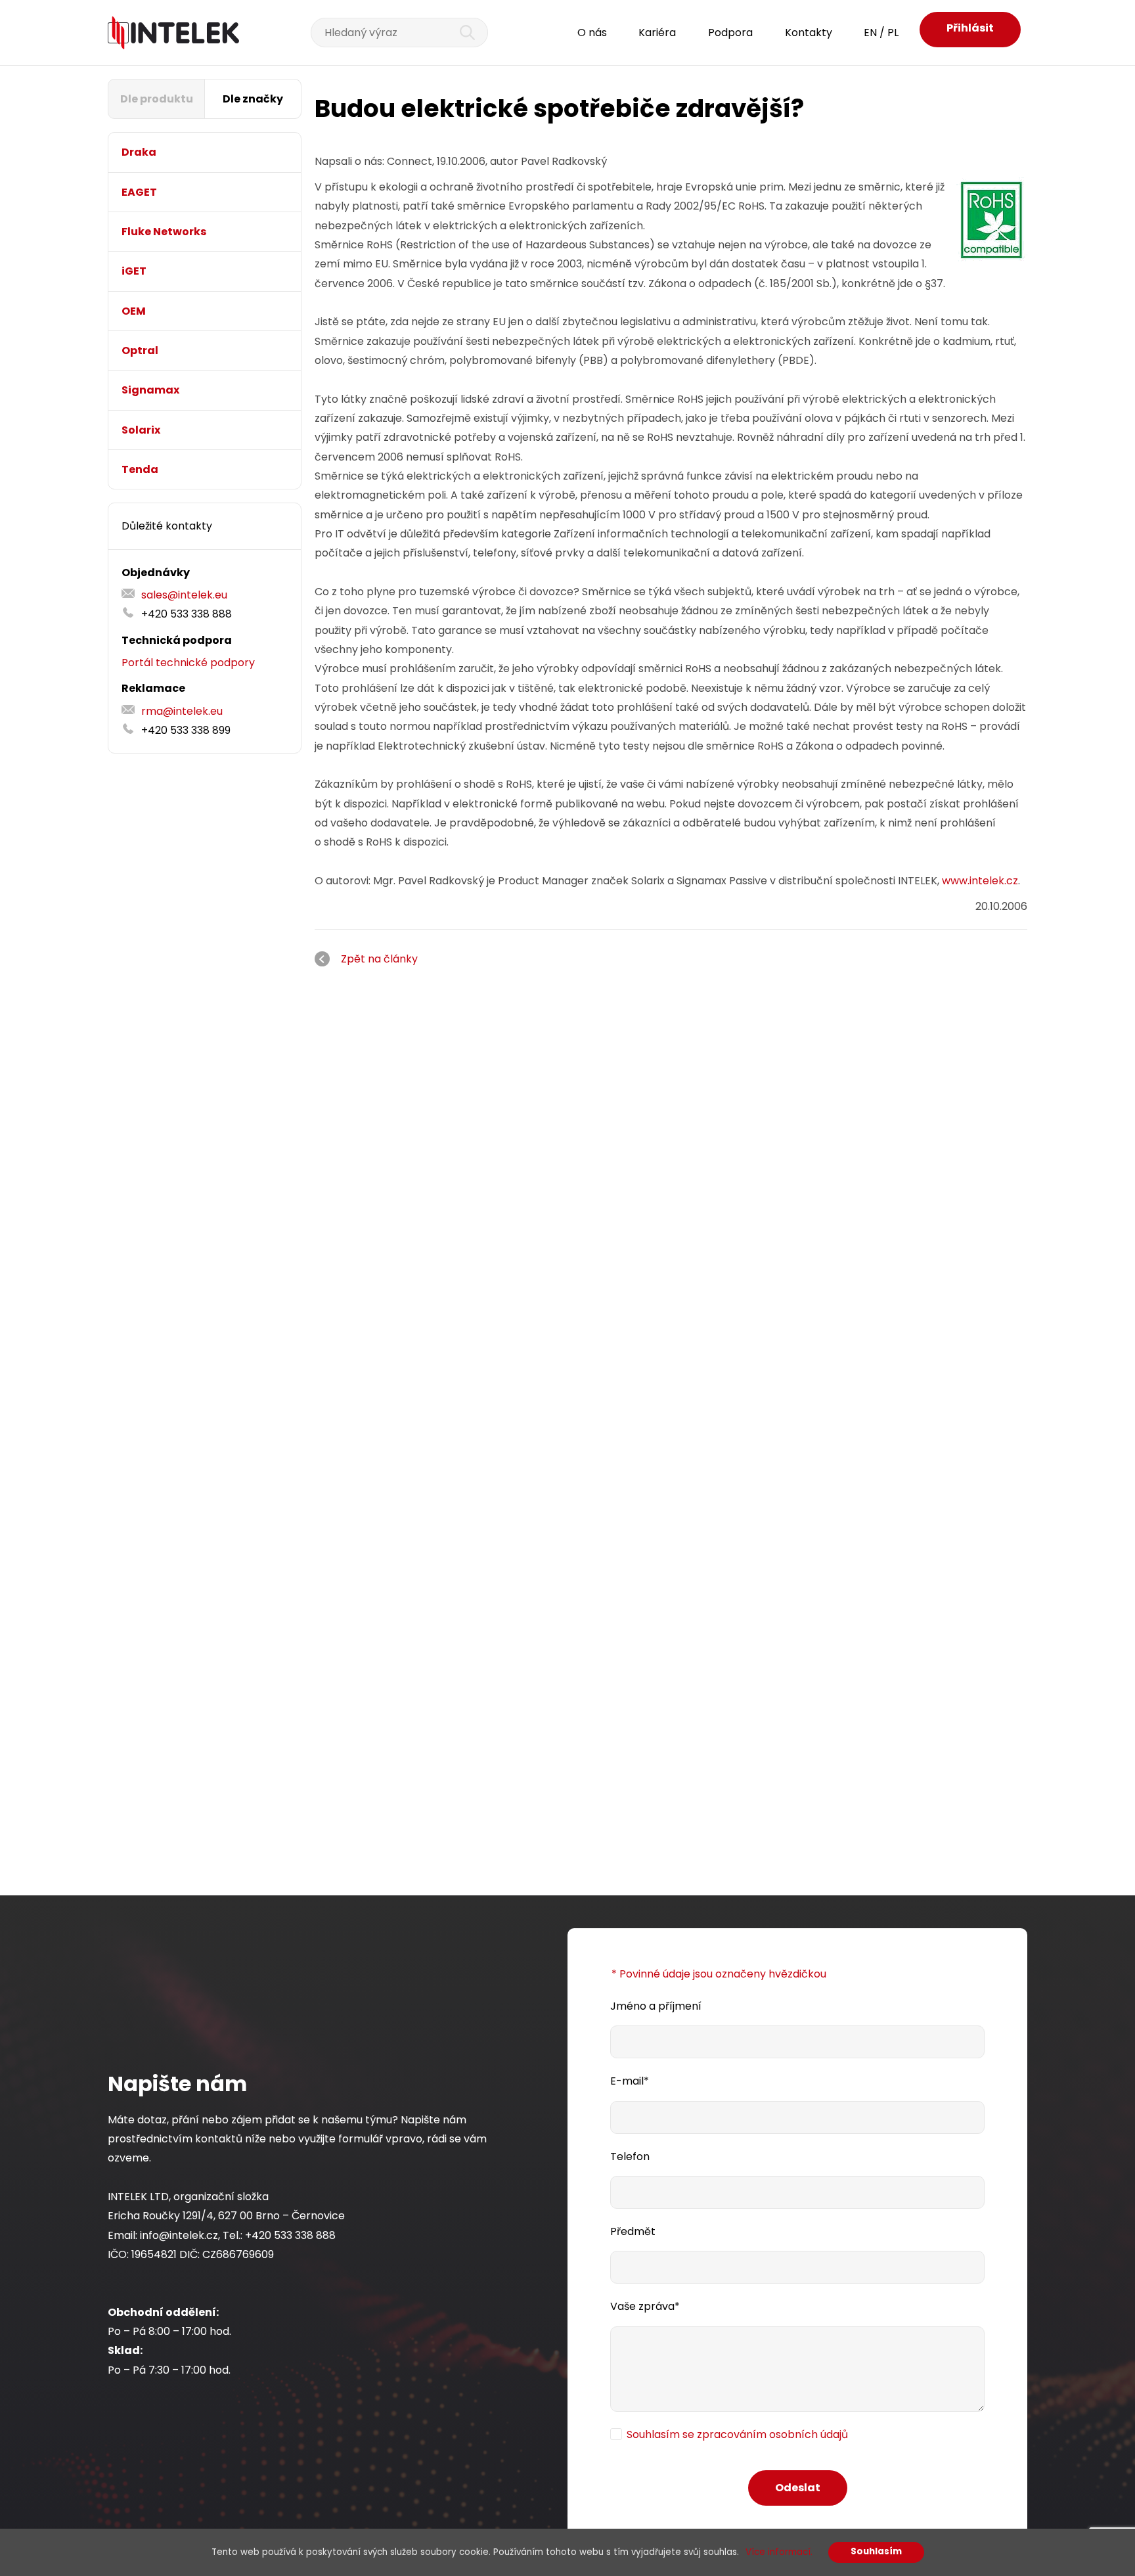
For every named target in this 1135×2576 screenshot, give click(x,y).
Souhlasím (876, 2551)
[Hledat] (460, 33)
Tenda (140, 469)
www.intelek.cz (980, 881)
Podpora (730, 33)
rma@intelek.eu (182, 711)
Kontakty (809, 33)
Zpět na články (379, 959)
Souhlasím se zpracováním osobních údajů (737, 2434)
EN (870, 33)
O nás (592, 33)
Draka (139, 152)
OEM (134, 311)
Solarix (141, 430)
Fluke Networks (164, 232)
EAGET (139, 192)
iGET (134, 271)
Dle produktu (157, 99)
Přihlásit (970, 28)
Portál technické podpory (188, 663)
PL (893, 33)
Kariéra (657, 33)
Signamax (150, 390)
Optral (140, 350)
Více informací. (779, 2552)
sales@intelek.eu (184, 595)
